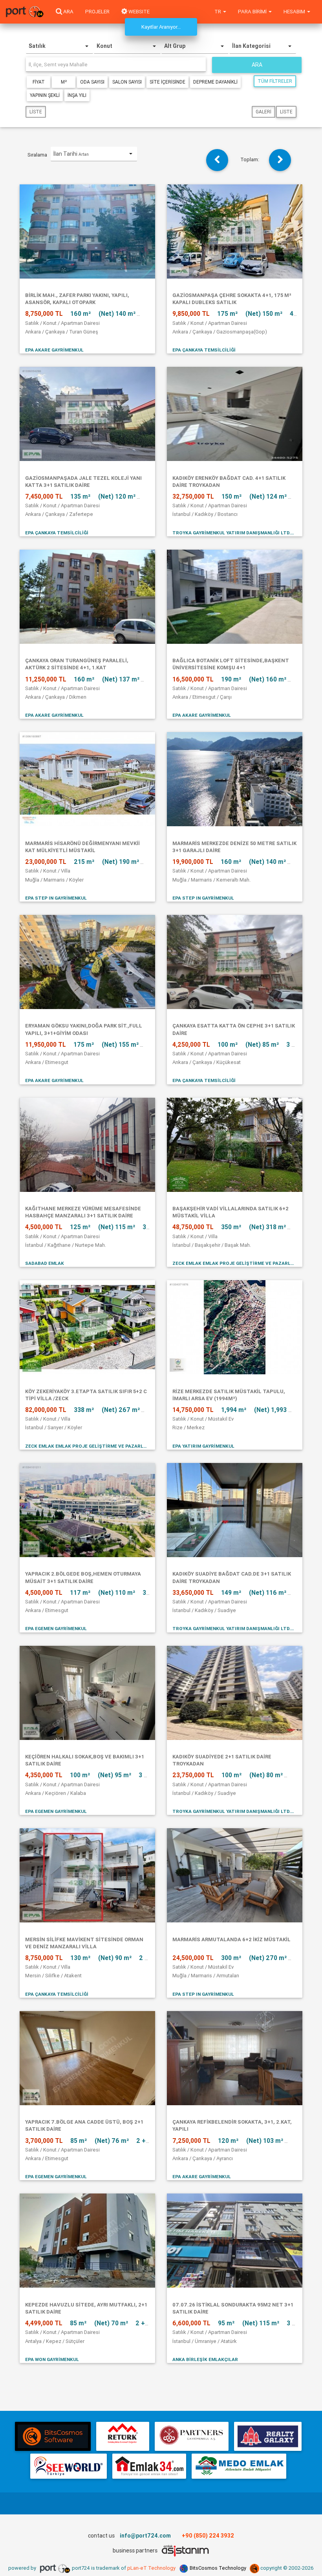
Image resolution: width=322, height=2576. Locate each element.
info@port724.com (145, 2536)
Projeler (97, 12)
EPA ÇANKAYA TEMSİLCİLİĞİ (204, 350)
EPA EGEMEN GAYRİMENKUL (56, 1628)
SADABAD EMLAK (45, 1263)
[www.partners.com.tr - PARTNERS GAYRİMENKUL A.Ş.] (191, 2436)
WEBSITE (138, 12)
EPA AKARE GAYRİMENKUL (54, 350)
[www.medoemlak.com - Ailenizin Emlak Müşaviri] (239, 2466)
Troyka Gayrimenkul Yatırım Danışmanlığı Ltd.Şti (235, 533)
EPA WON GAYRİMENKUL (52, 2359)
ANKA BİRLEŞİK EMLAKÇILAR (205, 2359)
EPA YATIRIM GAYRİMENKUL (203, 1446)
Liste (36, 112)
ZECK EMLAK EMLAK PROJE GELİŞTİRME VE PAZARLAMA (235, 1263)
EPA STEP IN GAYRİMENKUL (56, 898)
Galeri (263, 112)
